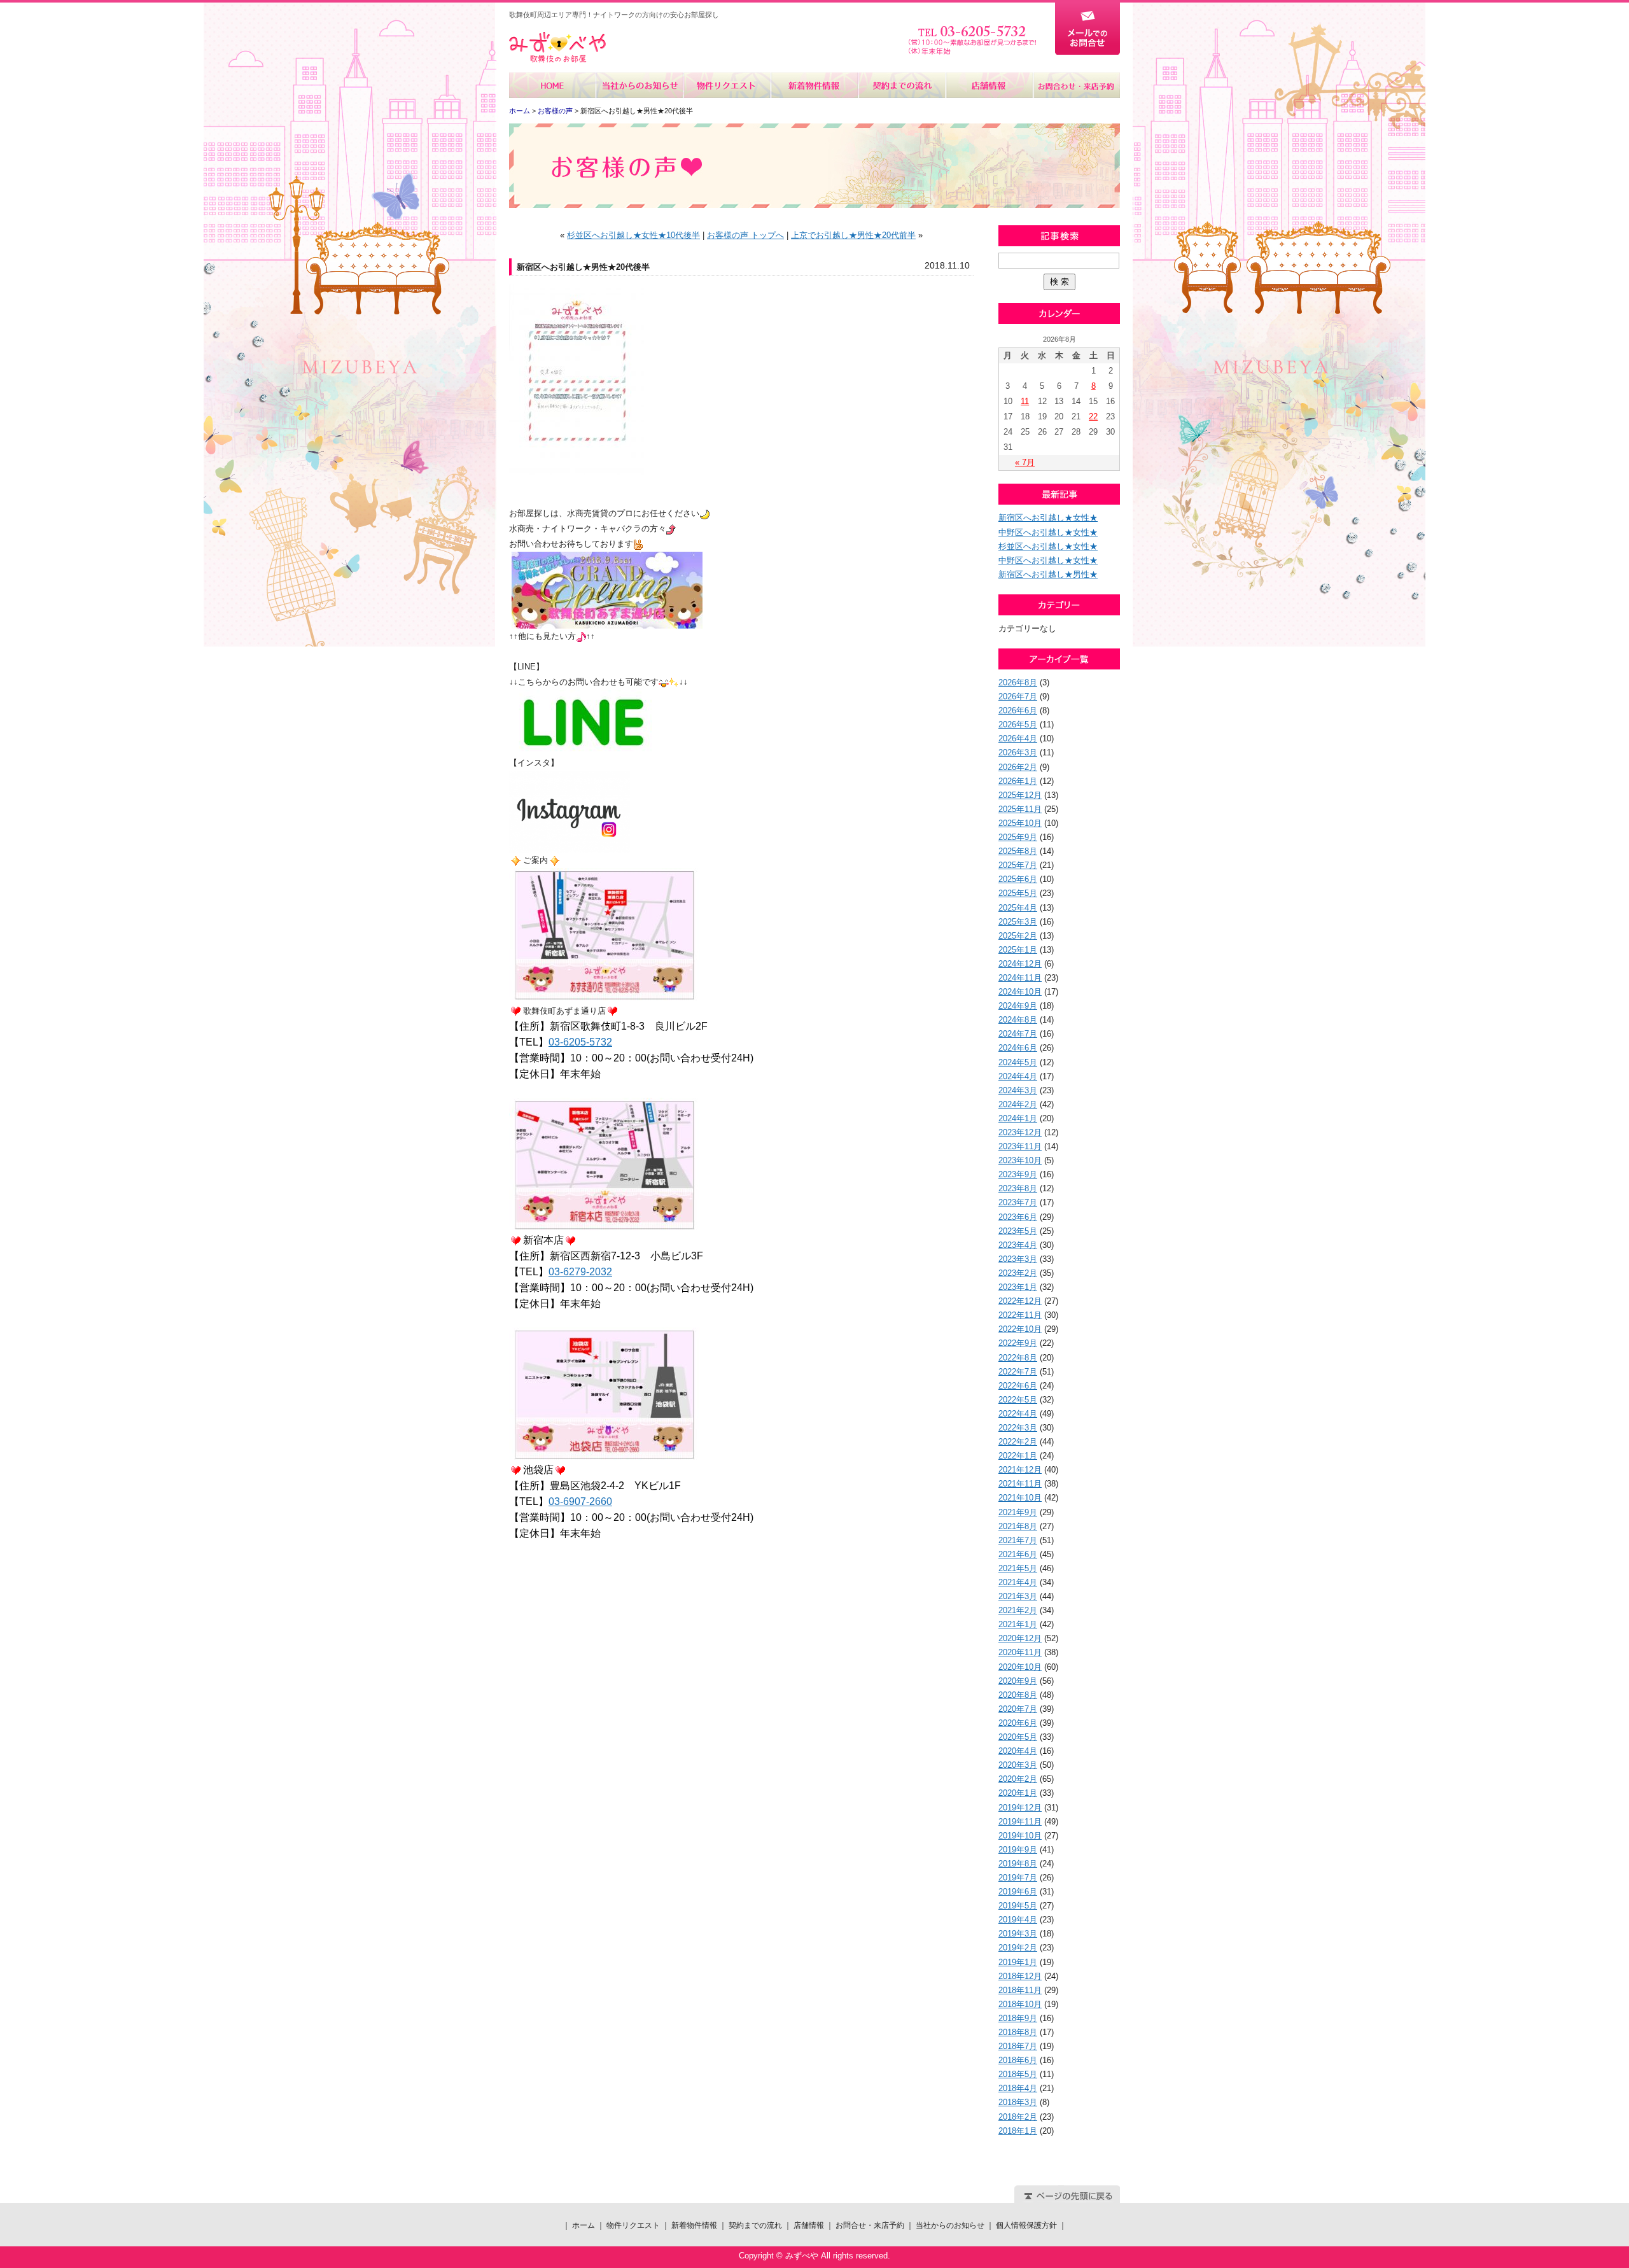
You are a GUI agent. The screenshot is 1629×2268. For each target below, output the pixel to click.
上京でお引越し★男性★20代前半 (853, 235)
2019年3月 (1018, 1934)
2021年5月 (1018, 1568)
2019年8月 (1018, 1864)
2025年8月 (1018, 851)
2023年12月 (1020, 1132)
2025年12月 (1020, 795)
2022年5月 (1018, 1400)
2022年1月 (1018, 1456)
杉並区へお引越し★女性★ (1048, 546)
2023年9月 (1018, 1174)
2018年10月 (1020, 2004)
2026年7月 (1018, 696)
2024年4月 (1018, 1076)
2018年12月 (1020, 1976)
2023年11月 (1020, 1146)
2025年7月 (1018, 865)
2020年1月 (1018, 1793)
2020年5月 (1018, 1737)
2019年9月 (1018, 1850)
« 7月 (1025, 462)
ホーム (553, 85)
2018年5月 (1018, 2074)
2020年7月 (1018, 1709)
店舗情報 (989, 85)
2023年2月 (1018, 1273)
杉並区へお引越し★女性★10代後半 (633, 235)
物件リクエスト (727, 85)
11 (1025, 401)
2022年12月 (1020, 1301)
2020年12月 (1020, 1638)
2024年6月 (1018, 1048)
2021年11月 (1020, 1484)
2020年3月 (1018, 1765)
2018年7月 (1018, 2046)
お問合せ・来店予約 (1076, 85)
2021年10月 (1020, 1498)
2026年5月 (1018, 724)
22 (1093, 416)
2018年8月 (1018, 2032)
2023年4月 (1018, 1245)
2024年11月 (1020, 978)
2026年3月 (1018, 752)
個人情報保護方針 (1026, 2225)
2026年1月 (1018, 781)
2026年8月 (1018, 682)
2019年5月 (1018, 1906)
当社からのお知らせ (640, 85)
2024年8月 (1018, 1020)
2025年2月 (1018, 936)
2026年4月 (1018, 738)
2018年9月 (1018, 2018)
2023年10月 (1020, 1160)
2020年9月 (1018, 1681)
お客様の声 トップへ (745, 235)
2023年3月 (1018, 1259)
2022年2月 (1018, 1442)
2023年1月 (1018, 1287)
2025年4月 (1018, 908)
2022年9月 (1018, 1343)
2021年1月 (1018, 1624)
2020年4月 (1018, 1751)
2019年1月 (1018, 1962)
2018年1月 (1018, 2131)
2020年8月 (1018, 1695)
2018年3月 (1018, 2102)
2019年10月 (1020, 1836)
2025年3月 (1018, 922)
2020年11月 (1020, 1652)
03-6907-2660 (580, 1501)
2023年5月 (1018, 1231)
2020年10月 (1020, 1667)
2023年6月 (1018, 1217)
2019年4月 (1018, 1920)
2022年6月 (1018, 1386)
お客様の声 (555, 111)
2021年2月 (1018, 1610)
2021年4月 (1018, 1582)
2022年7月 (1018, 1372)
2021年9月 (1018, 1512)
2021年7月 (1018, 1540)
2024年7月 (1018, 1034)
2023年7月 (1018, 1202)
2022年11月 (1020, 1315)
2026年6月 (1018, 710)
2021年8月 (1018, 1526)
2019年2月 (1018, 1948)
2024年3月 (1018, 1090)
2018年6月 (1018, 2060)
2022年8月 (1018, 1358)
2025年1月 (1018, 950)
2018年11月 (1020, 1990)
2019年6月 (1018, 1892)
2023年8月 (1018, 1188)
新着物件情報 (814, 85)
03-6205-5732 (580, 1042)
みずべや (557, 47)
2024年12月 (1020, 964)
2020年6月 (1018, 1723)
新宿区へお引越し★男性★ (1048, 574)
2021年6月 (1018, 1554)
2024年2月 (1018, 1104)
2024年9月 (1018, 1006)
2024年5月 (1018, 1062)
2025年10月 (1020, 823)
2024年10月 (1020, 992)
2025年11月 (1020, 809)
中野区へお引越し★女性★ (1048, 532)
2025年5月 (1018, 893)
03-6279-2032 (580, 1272)
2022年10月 (1020, 1329)
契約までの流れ (901, 85)
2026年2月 (1018, 767)
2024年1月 (1018, 1118)
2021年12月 (1020, 1470)
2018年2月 (1018, 2117)
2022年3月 (1018, 1428)
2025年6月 (1018, 879)
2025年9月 (1018, 837)
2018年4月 (1018, 2088)
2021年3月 (1018, 1596)
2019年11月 (1020, 1822)
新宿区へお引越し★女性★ (1048, 518)
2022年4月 (1018, 1414)
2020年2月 (1018, 1779)
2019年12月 (1020, 1808)
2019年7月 (1018, 1878)
